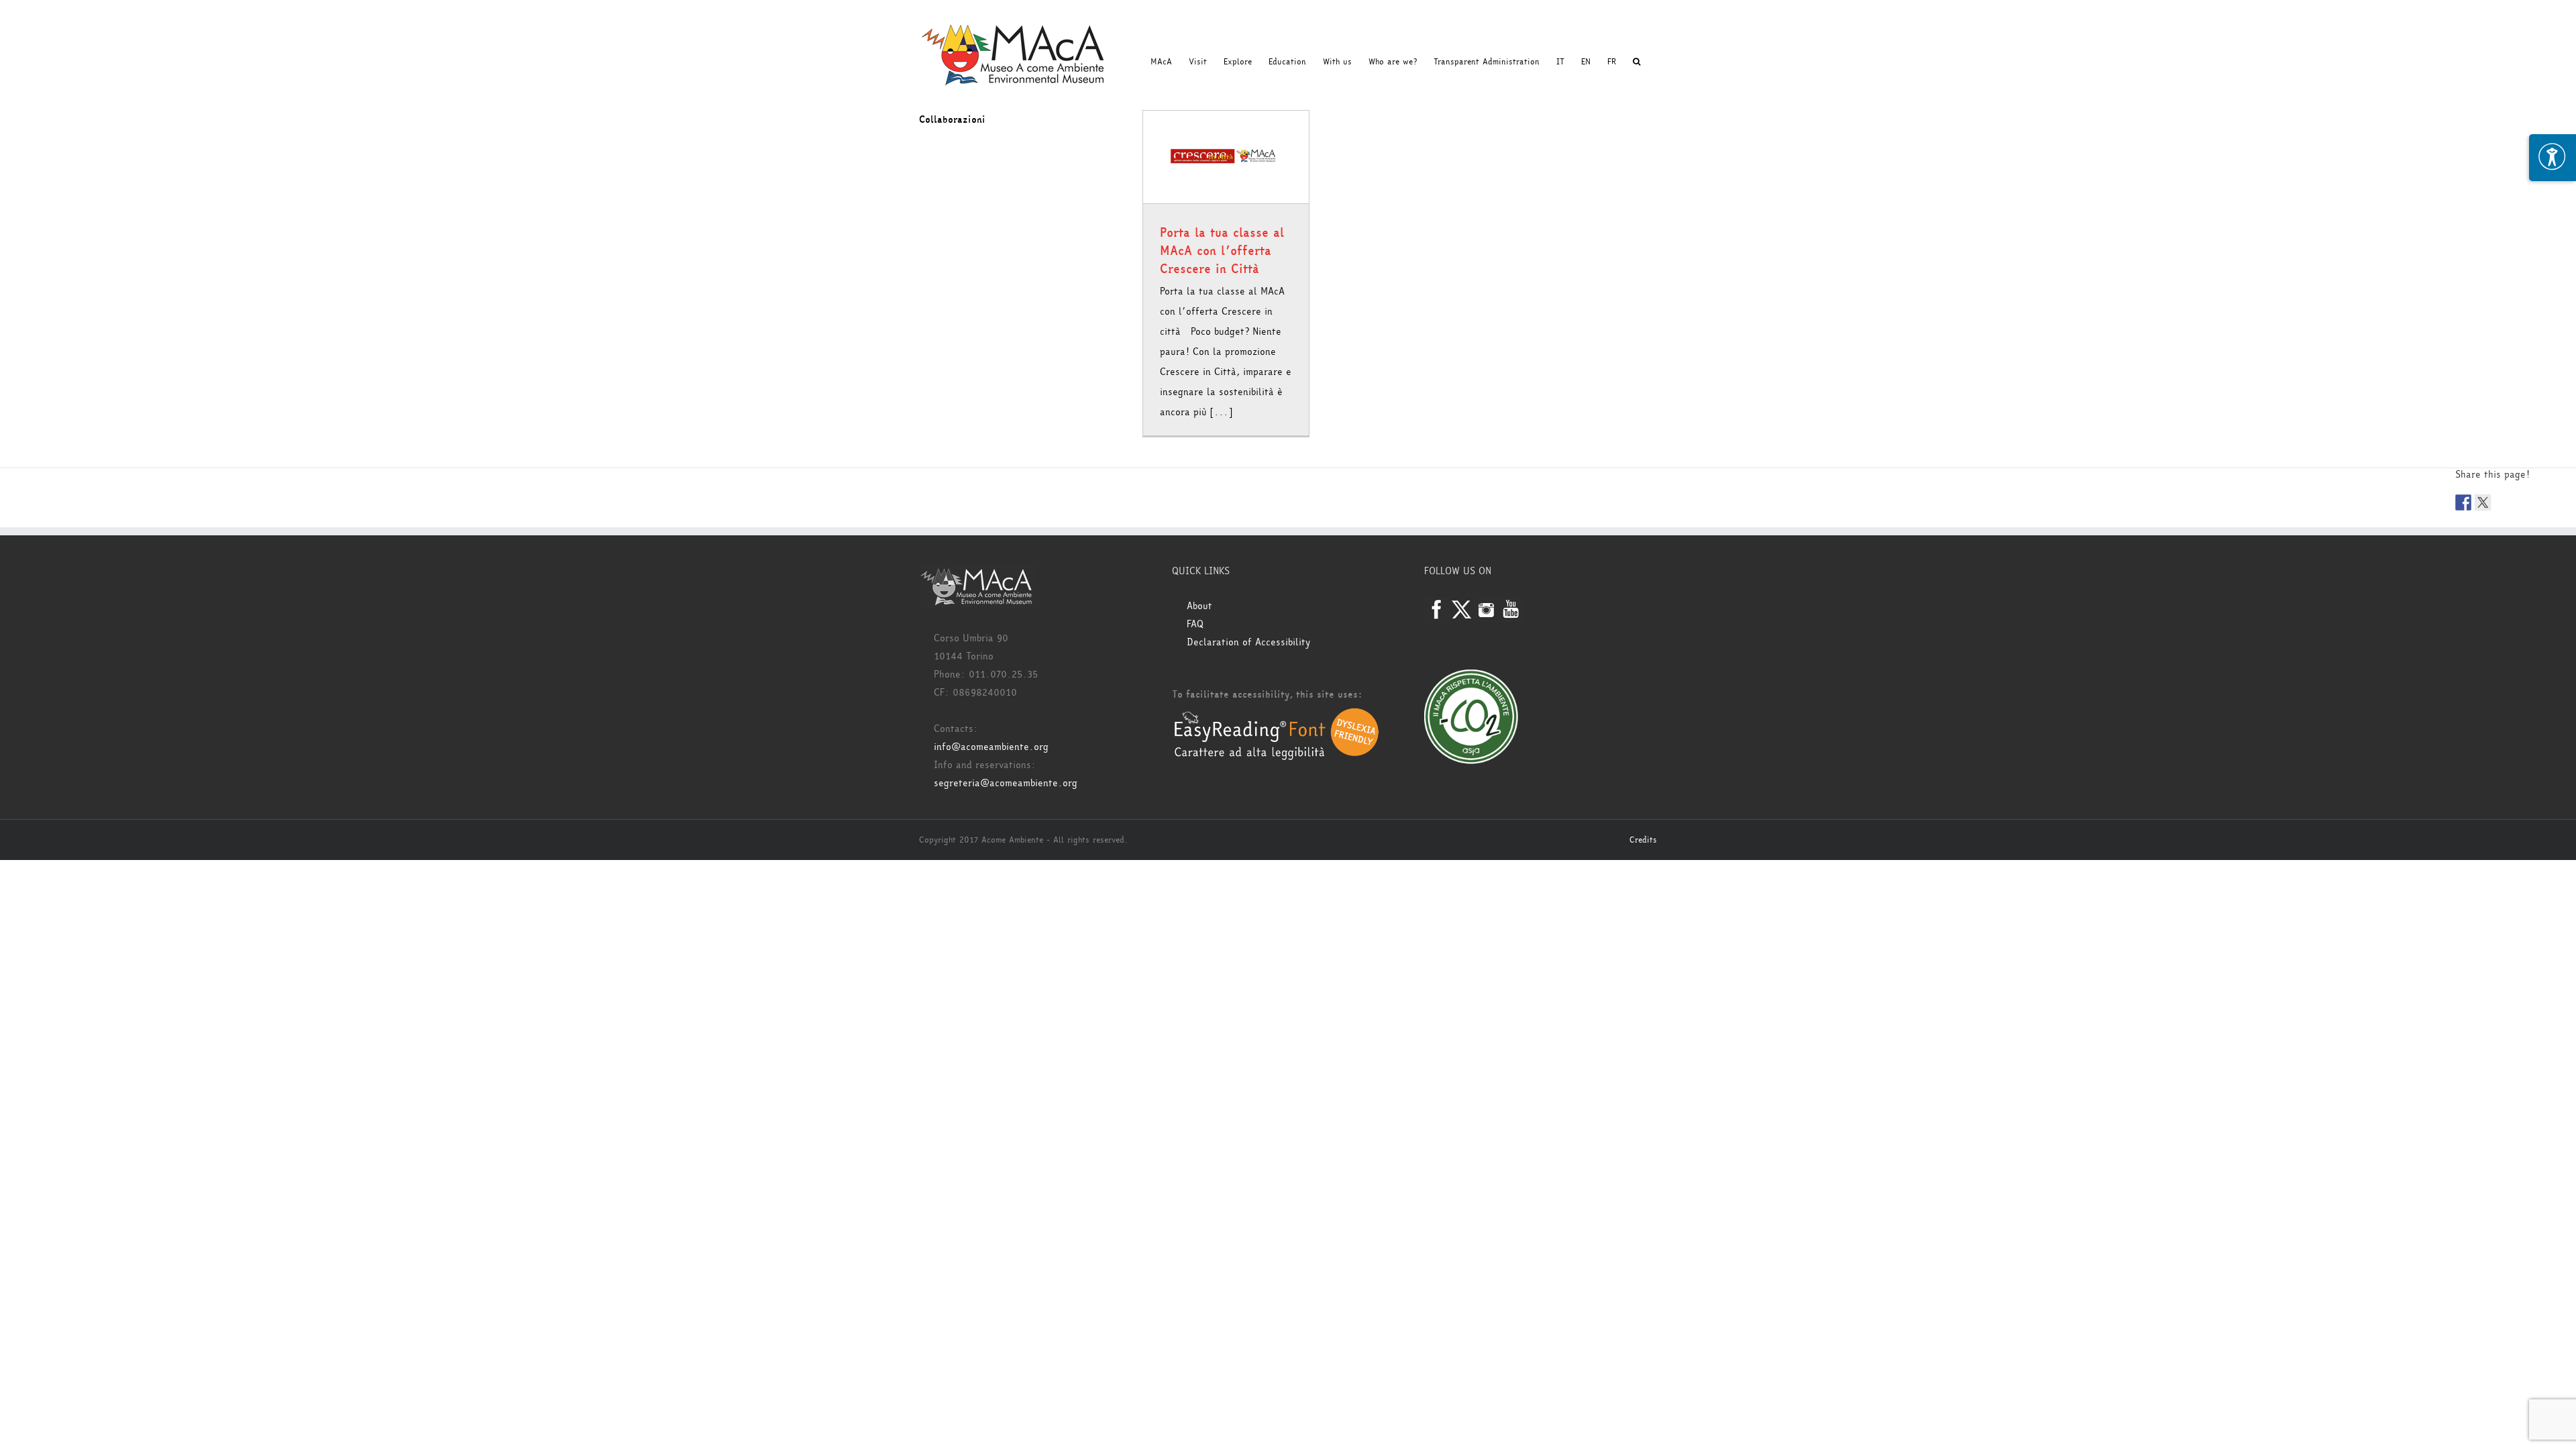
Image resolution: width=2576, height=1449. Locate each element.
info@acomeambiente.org (991, 747)
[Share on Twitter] (2483, 502)
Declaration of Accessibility (1248, 642)
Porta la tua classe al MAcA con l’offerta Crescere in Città (1222, 251)
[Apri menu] (2553, 158)
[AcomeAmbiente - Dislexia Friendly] (1277, 715)
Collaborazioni (952, 120)
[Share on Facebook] (2463, 502)
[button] (1636, 62)
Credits (1643, 840)
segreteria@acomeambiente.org (1006, 783)
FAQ (1195, 624)
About (1199, 606)
